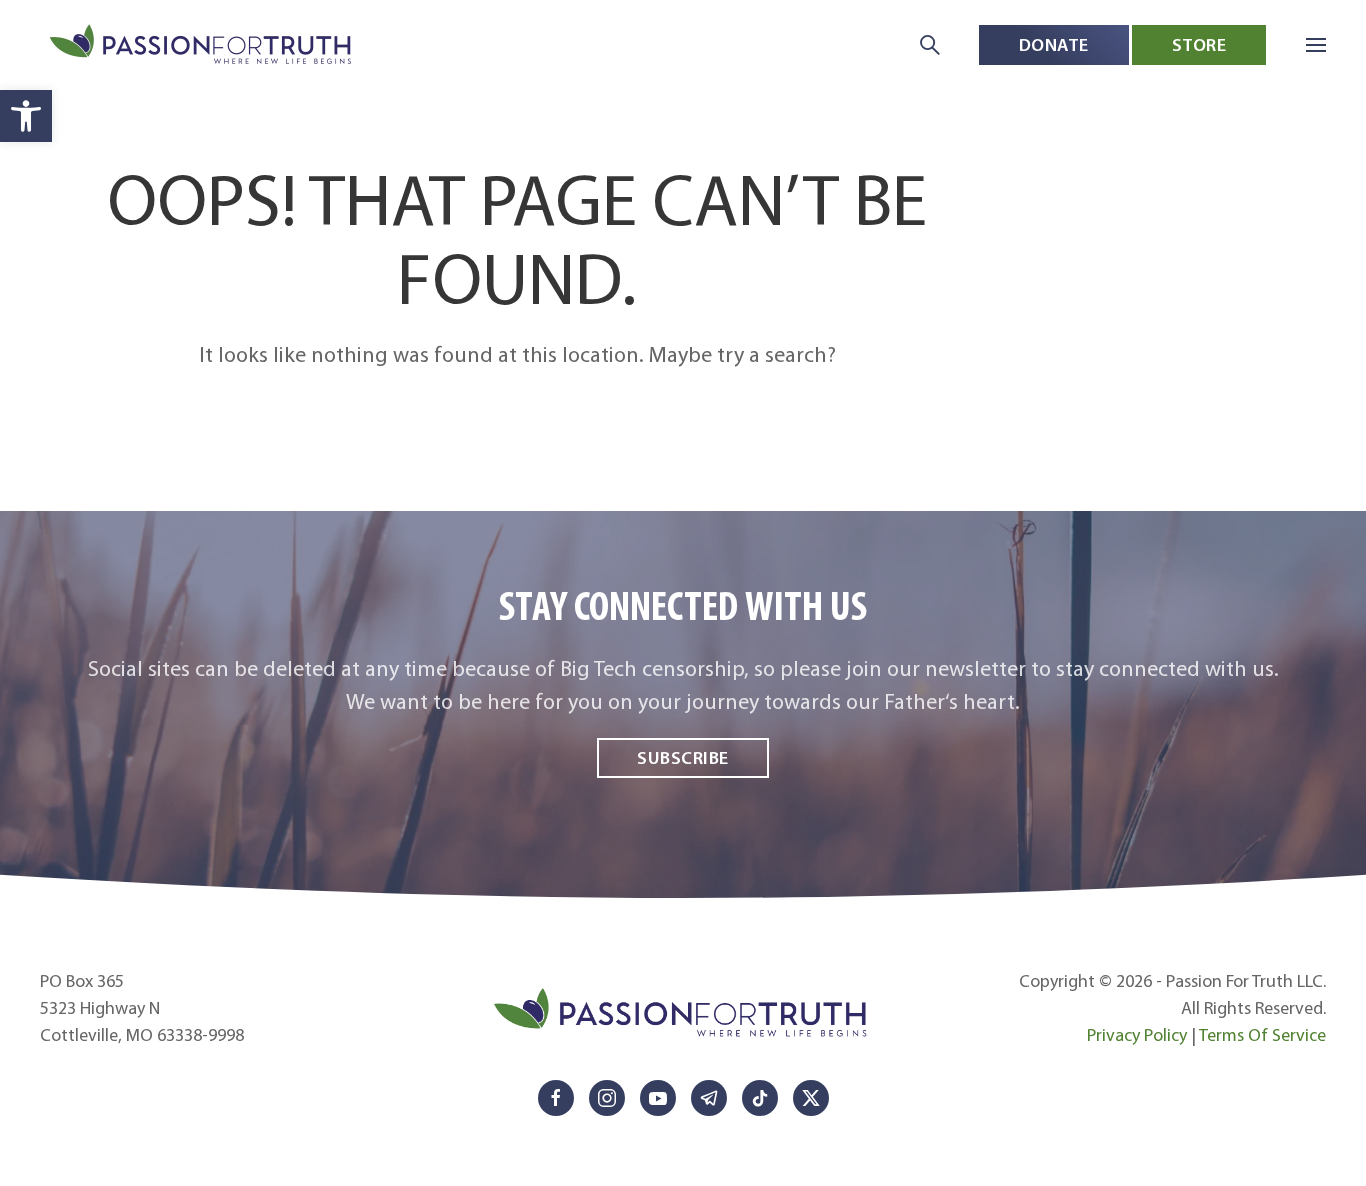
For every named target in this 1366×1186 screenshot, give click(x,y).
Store (1199, 44)
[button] (26, 116)
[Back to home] (202, 45)
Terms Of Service (1262, 1035)
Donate (1054, 44)
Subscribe (683, 757)
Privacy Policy (1137, 1035)
